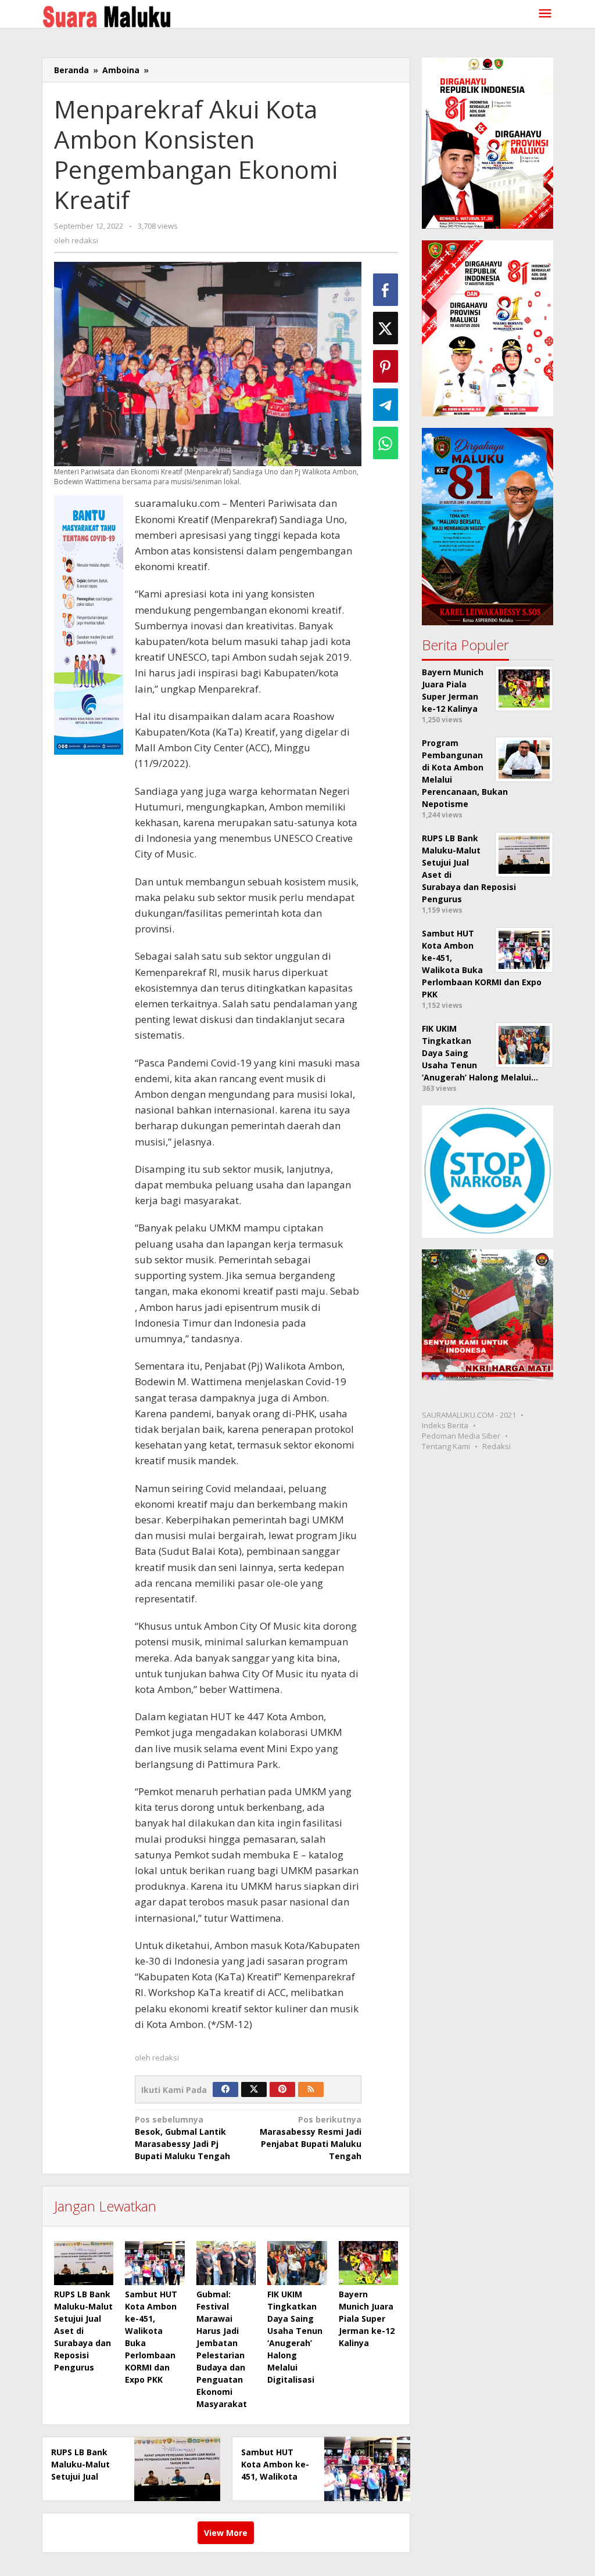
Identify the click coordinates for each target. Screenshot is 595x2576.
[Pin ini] (386, 366)
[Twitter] (254, 2089)
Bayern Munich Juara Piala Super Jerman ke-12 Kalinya (367, 2319)
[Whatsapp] (386, 443)
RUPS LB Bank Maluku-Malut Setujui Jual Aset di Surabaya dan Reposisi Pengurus (83, 2331)
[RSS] (311, 2089)
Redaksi (497, 1446)
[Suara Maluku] (107, 14)
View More (226, 2533)
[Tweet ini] (386, 328)
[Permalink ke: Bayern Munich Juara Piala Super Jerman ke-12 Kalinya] (368, 2263)
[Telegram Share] (386, 405)
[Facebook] (225, 2089)
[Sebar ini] (386, 290)
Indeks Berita (445, 1425)
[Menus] (545, 14)
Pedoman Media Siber (461, 1436)
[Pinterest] (282, 2089)
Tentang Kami (446, 1446)
